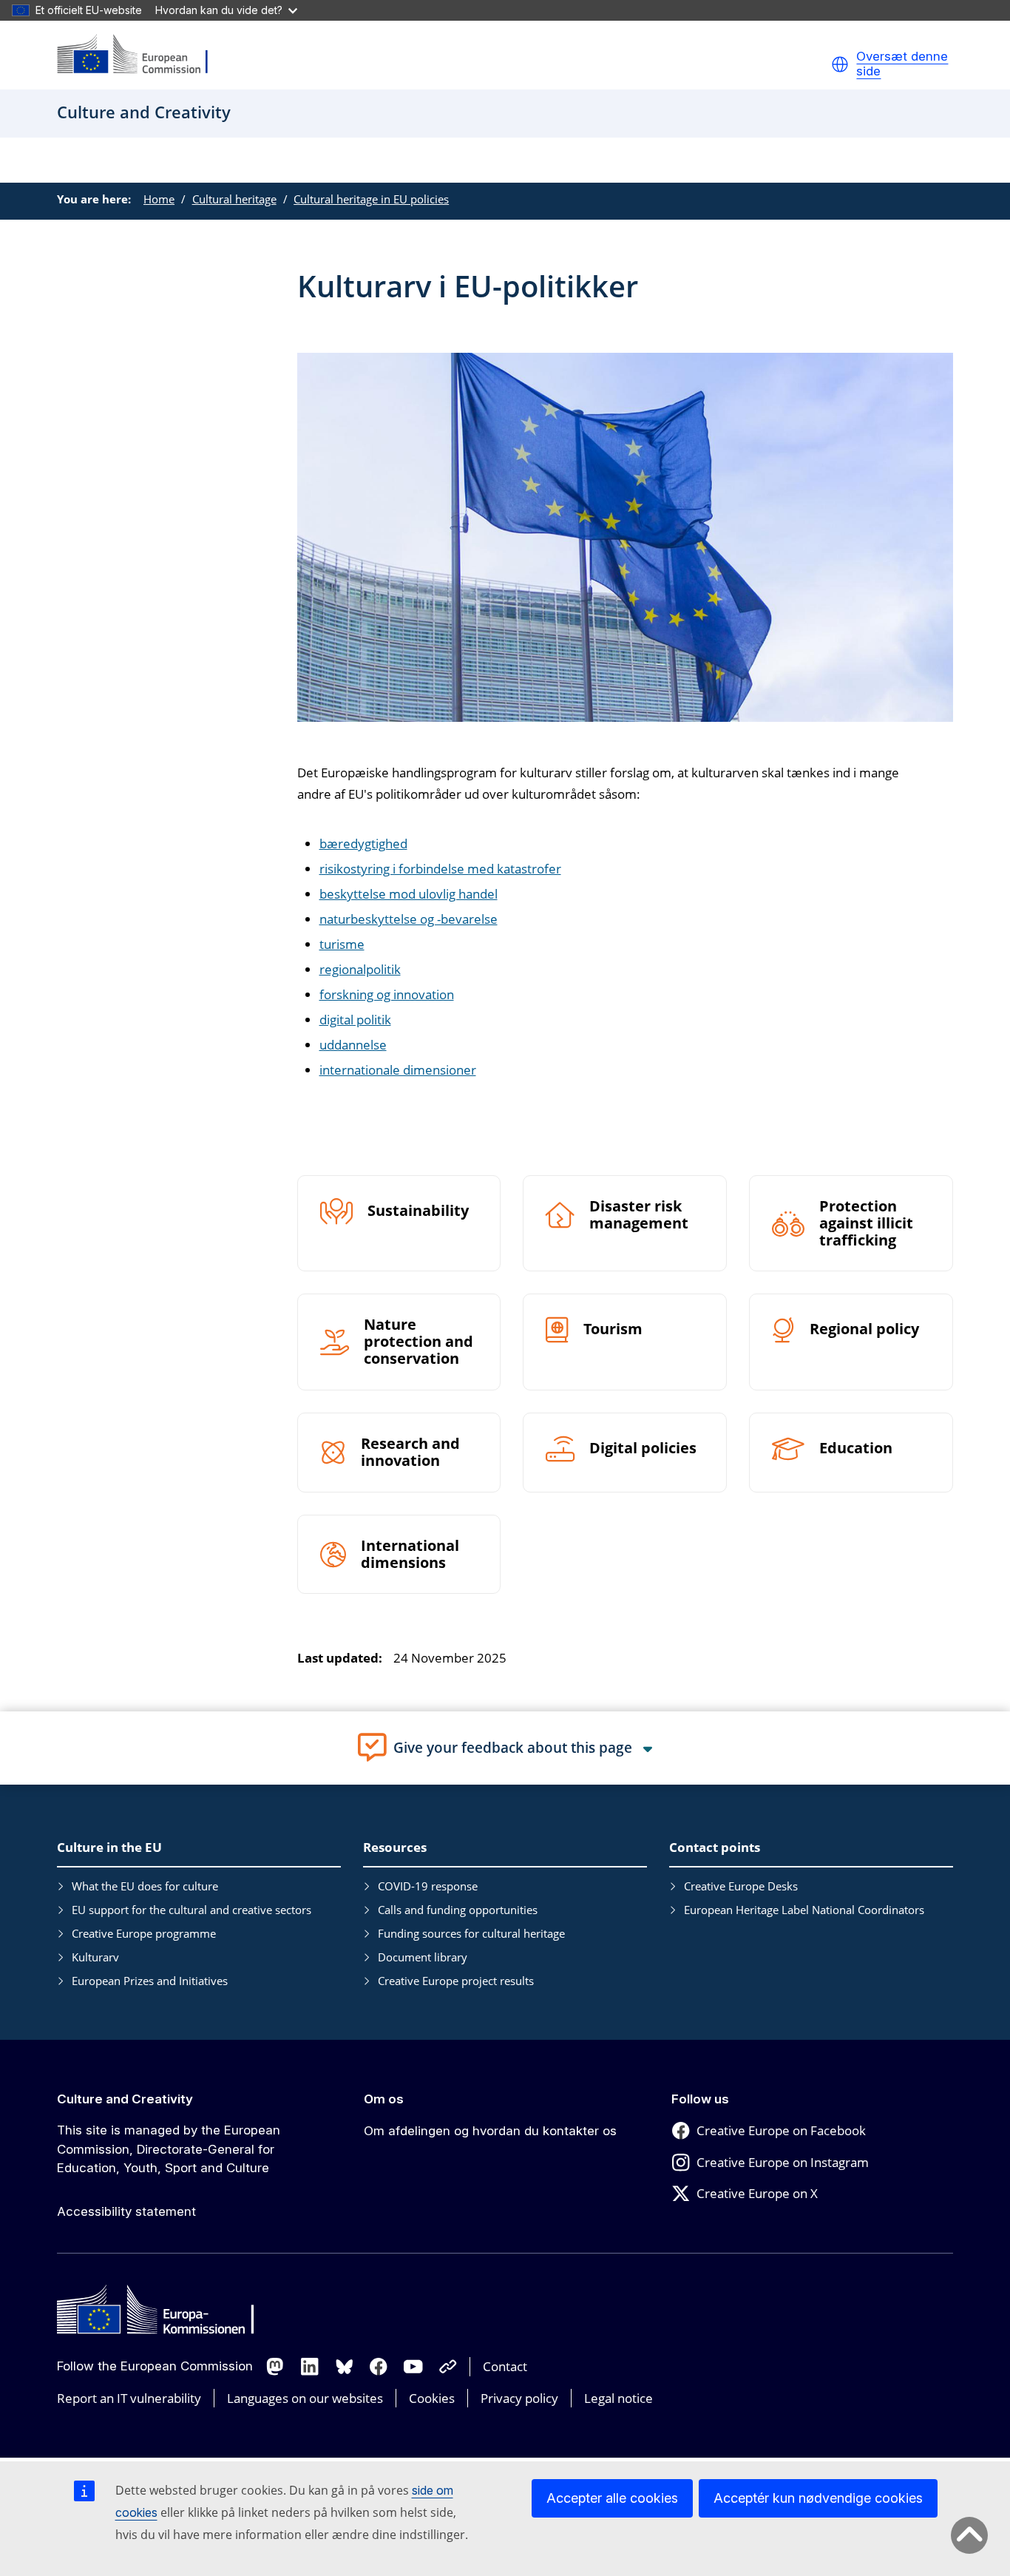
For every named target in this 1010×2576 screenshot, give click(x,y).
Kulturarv (95, 1957)
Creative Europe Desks (741, 1886)
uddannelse (353, 1045)
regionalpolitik (360, 969)
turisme (342, 944)
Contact (505, 2366)
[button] (840, 64)
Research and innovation (410, 1453)
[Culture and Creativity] (142, 55)
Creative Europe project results (456, 1981)
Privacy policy (519, 2398)
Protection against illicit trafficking (866, 1224)
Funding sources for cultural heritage (471, 1933)
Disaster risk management (639, 1215)
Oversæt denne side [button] (902, 64)
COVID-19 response (428, 1886)
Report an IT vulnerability (129, 2398)
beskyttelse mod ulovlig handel (409, 894)
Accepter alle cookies (612, 2498)
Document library (423, 1957)
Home (159, 199)
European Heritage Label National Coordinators (804, 1910)
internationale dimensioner (398, 1070)
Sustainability (418, 1211)
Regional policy (864, 1329)
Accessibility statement (126, 2211)
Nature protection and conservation (418, 1342)
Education (856, 1448)
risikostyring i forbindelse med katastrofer (440, 869)
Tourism (613, 1329)
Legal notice (618, 2398)
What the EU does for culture (145, 1886)
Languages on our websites (305, 2398)
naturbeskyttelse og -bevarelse (409, 919)
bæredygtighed (363, 844)
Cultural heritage (234, 199)
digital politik (355, 1020)
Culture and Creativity (125, 2099)
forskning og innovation (387, 994)
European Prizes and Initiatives (150, 1981)
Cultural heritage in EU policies (371, 199)
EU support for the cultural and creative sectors (192, 1910)
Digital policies (643, 1448)
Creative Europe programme (144, 1933)
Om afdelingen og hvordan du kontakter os (490, 2131)
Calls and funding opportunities (458, 1910)
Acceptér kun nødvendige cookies (818, 2498)
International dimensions (410, 1555)
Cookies (432, 2398)
